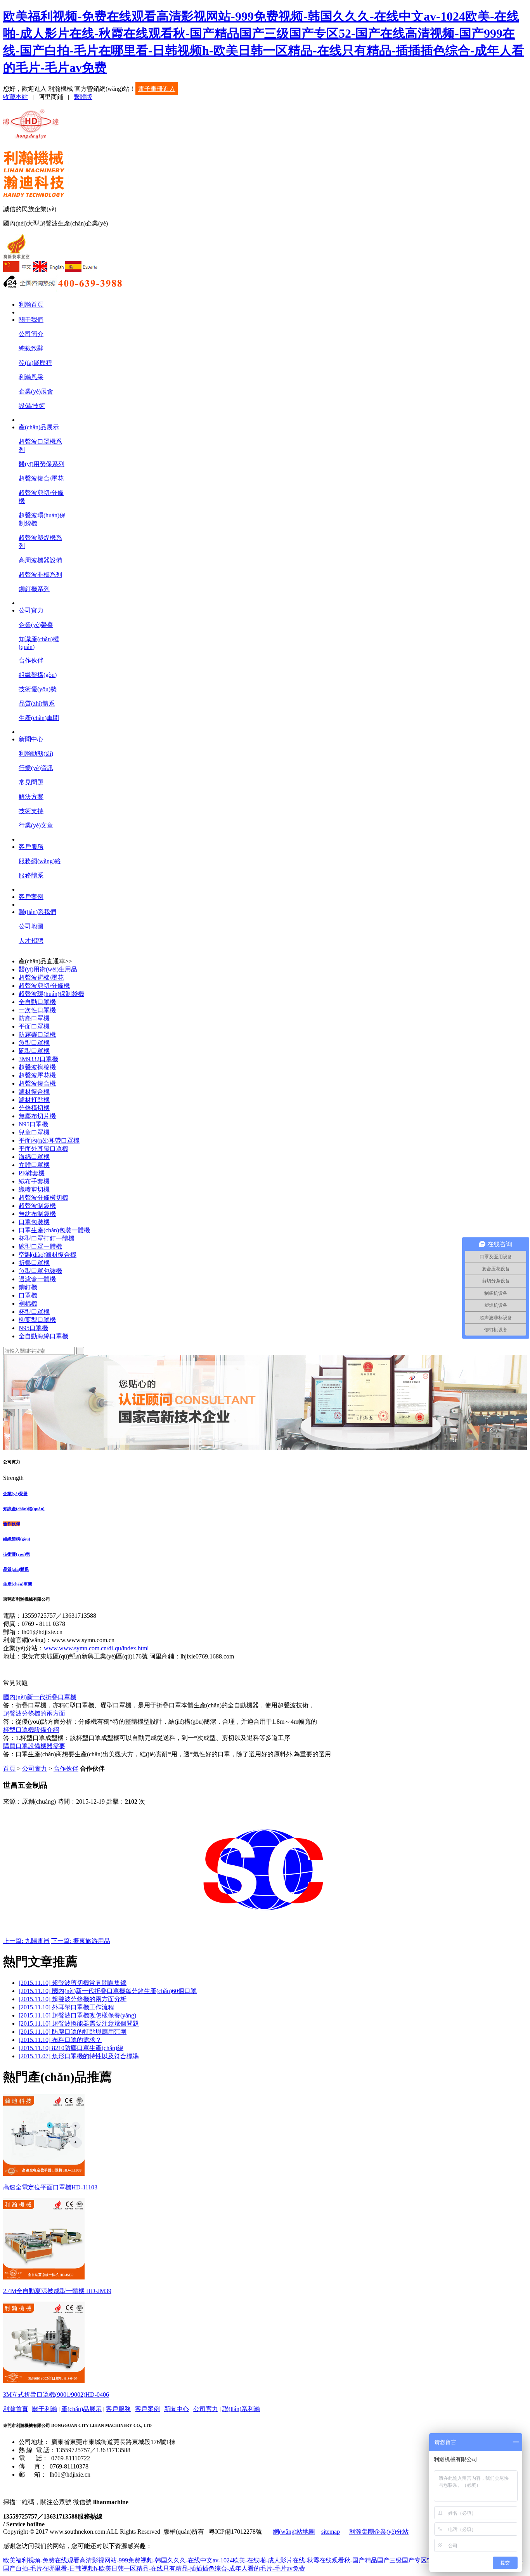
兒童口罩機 (34, 1132)
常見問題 (31, 782)
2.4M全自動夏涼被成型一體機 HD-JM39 (57, 2291)
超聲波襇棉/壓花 (41, 977)
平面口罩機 (34, 1026)
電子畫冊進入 (157, 89)
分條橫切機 (34, 1108)
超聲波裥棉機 (37, 1067)
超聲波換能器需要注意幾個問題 (79, 2024)
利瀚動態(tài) (36, 754)
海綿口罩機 (34, 1157)
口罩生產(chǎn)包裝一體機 (54, 1230)
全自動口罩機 (37, 1002)
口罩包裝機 (34, 1222)
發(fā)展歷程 (35, 363)
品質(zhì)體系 (37, 703)
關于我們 (31, 320)
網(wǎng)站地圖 (294, 2532)
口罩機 (28, 1295)
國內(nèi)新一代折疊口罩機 (40, 1697)
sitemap (331, 2532)
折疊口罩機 (34, 1263)
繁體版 (83, 97)
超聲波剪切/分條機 (44, 986)
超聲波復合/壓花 (41, 478)
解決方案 (31, 797)
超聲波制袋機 (37, 1206)
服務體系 (31, 875)
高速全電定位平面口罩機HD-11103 (50, 2187)
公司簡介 (31, 334)
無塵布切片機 (37, 1116)
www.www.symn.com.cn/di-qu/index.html (96, 1648)
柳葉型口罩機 (37, 1320)
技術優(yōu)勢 (38, 689)
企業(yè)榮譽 (36, 625)
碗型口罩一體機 (40, 1246)
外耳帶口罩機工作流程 (66, 2007)
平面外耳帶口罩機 (43, 1149)
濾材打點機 (34, 1100)
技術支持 (31, 811)
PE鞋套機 (32, 1173)
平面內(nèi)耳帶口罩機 (49, 1141)
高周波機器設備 (40, 560)
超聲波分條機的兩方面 (34, 1713)
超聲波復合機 (37, 1083)
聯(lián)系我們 (37, 912)
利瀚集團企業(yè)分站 (379, 2532)
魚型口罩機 (34, 1043)
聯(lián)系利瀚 (241, 2409)
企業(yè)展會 (36, 391)
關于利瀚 (45, 2409)
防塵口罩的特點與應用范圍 (73, 2032)
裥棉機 (28, 1304)
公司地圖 (31, 926)
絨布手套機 (34, 1181)
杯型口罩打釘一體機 (47, 1238)
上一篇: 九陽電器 (26, 1941)
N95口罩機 (33, 1124)
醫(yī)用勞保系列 (42, 464)
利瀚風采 (31, 377)
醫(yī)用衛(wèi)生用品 (48, 969)
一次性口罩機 (37, 1010)
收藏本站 (16, 97)
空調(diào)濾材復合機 (48, 1255)
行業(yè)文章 (36, 825)
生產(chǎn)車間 (39, 718)
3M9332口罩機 (38, 1059)
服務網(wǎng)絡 (40, 861)
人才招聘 (31, 941)
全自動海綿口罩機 (43, 1336)
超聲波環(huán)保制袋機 (51, 994)
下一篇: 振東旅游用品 (81, 1941)
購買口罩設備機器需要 (34, 1746)
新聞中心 (31, 739)
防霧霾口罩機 (37, 1035)
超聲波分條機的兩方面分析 (73, 1999)
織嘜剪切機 (34, 1189)
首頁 (9, 1769)
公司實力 (31, 610)
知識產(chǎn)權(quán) (24, 1509)
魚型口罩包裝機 (40, 1271)
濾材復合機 (34, 1092)
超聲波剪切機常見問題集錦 (73, 1983)
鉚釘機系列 (34, 589)
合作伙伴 (31, 660)
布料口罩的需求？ (60, 2040)
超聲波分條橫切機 (43, 1198)
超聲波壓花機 (37, 1075)
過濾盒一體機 (37, 1279)
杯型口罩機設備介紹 (31, 1730)
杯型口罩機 (34, 1312)
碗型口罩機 (34, 1051)
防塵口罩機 (34, 1018)
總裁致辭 (31, 348)
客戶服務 (31, 847)
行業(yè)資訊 (36, 768)
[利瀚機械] (32, 134)
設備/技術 (32, 406)
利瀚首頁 (31, 304)
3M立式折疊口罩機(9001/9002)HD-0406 (56, 2395)
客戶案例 (31, 897)
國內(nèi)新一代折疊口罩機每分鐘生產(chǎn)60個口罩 (108, 1991)
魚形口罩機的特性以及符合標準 (79, 2056)
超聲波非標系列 (40, 575)
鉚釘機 (28, 1287)
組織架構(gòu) (38, 675)
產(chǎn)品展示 (39, 427)
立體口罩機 (34, 1165)
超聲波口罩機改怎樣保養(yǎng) (77, 2015)
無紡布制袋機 (37, 1214)
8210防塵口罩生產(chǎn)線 (71, 2048)
